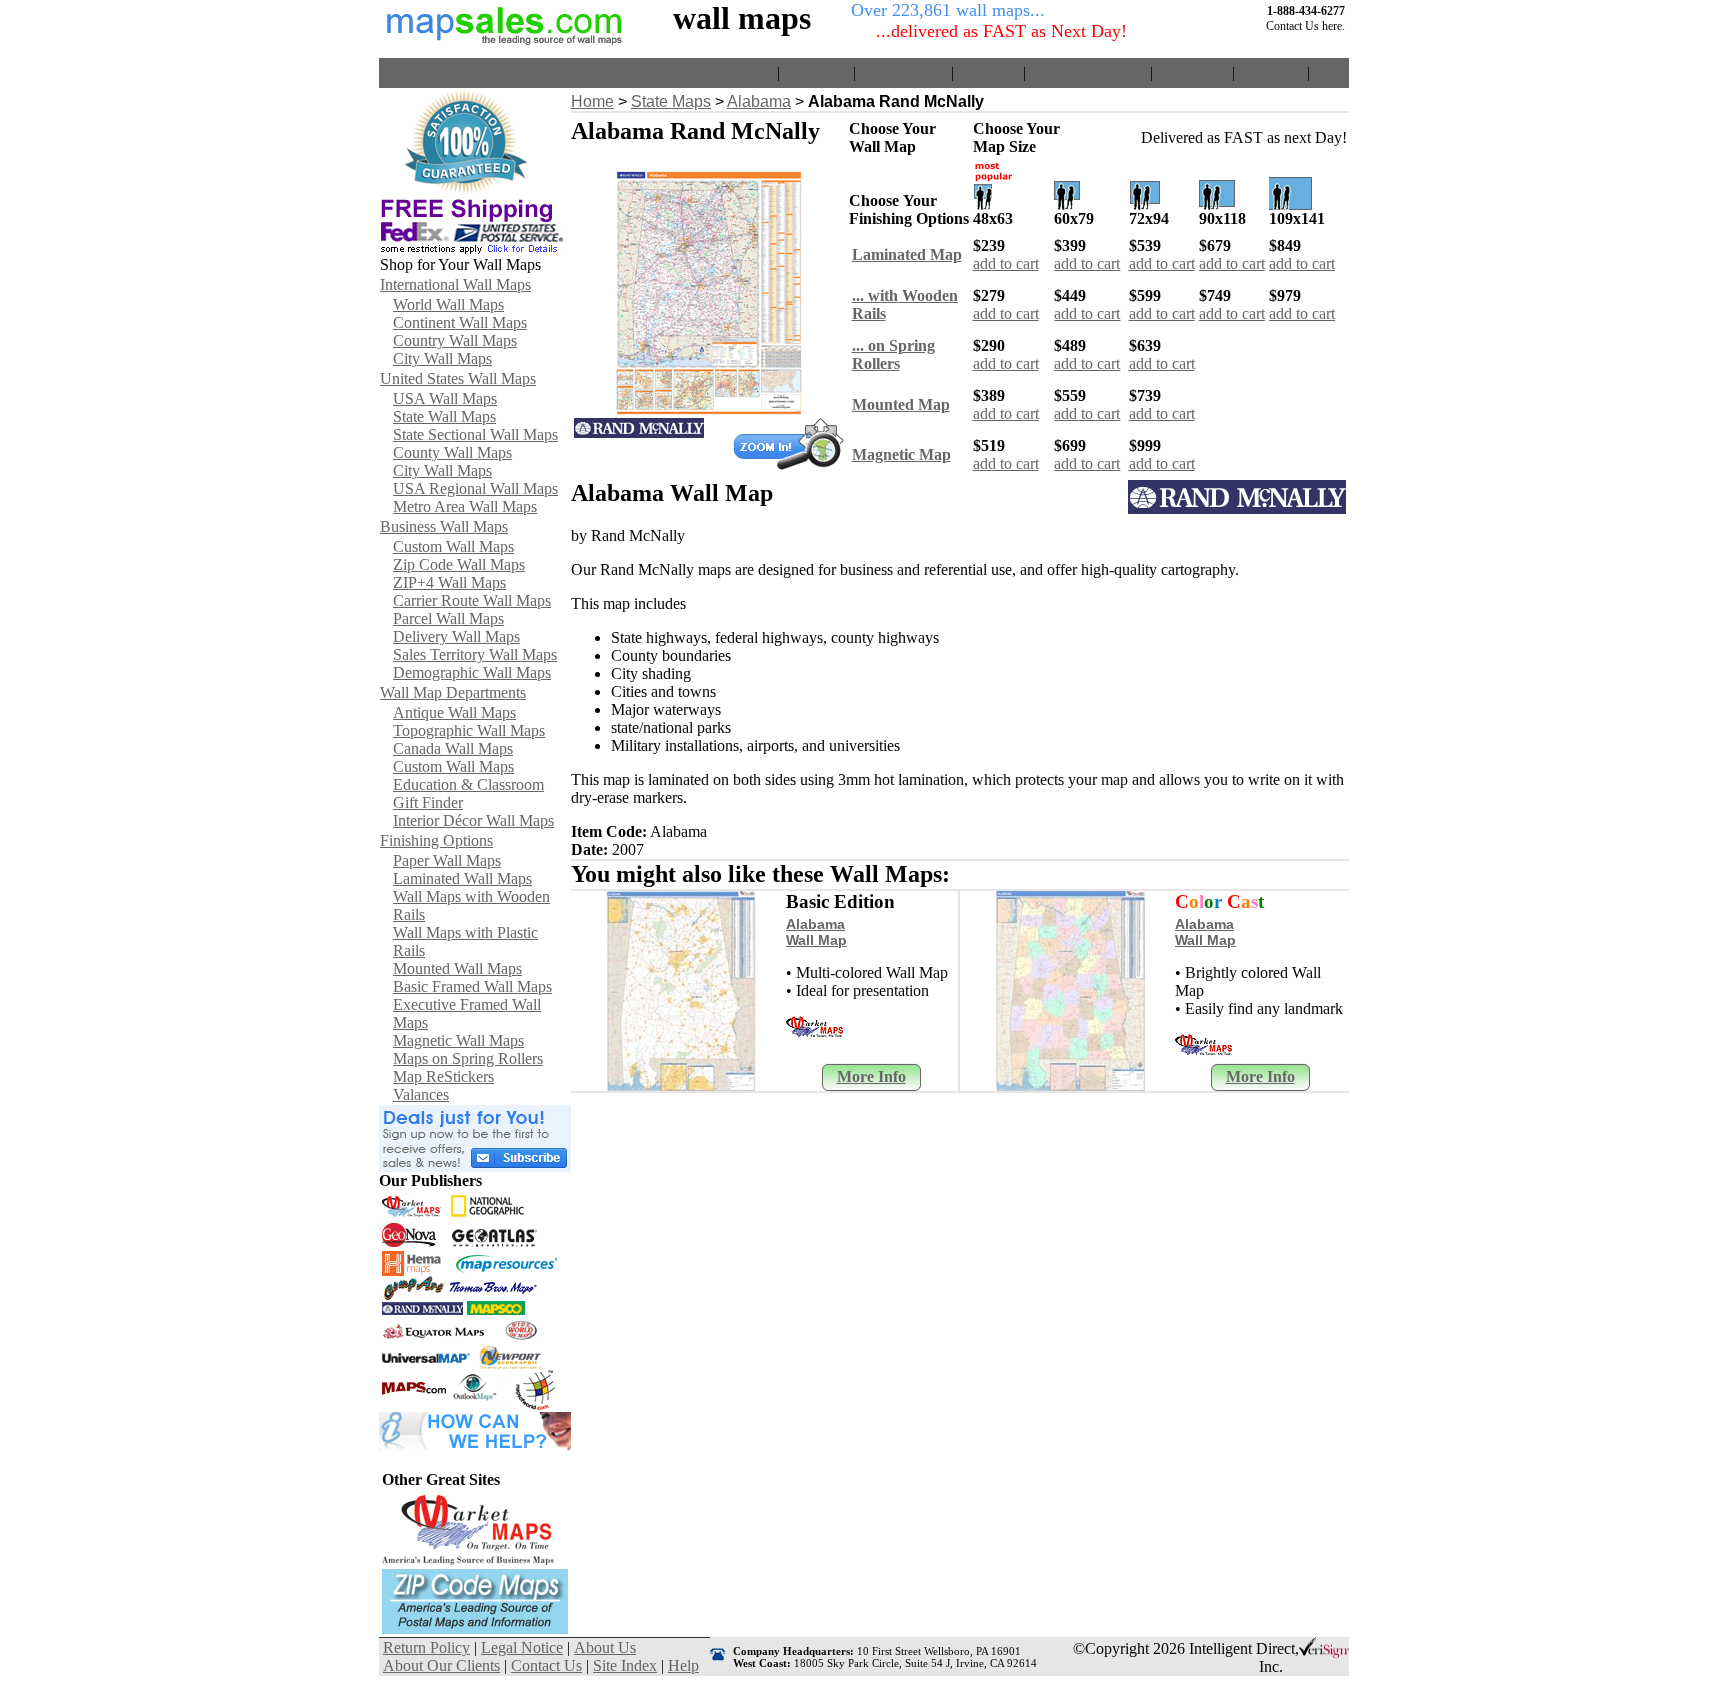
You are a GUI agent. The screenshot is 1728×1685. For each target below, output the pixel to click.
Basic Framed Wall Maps (472, 986)
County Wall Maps (452, 452)
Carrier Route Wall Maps (472, 600)
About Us (988, 72)
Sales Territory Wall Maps (475, 654)
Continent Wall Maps (460, 322)
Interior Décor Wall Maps (473, 820)
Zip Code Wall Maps (459, 564)
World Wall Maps (448, 304)
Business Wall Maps (444, 526)
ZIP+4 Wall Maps (449, 582)
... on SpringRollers (893, 354)
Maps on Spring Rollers (468, 1058)
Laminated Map (907, 254)
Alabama (759, 101)
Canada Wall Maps (453, 748)
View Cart (816, 72)
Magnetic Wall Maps (458, 1040)
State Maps (671, 101)
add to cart (1006, 263)
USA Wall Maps (445, 398)
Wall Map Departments (453, 692)
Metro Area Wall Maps (465, 506)
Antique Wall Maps (454, 712)
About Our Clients (1087, 72)
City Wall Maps (442, 358)
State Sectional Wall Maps (475, 434)
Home (753, 72)
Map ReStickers (443, 1076)
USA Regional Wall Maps (475, 488)
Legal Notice (522, 1647)
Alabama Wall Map (816, 932)
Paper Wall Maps (447, 860)
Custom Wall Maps (453, 546)
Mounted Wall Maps (457, 968)
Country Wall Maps (455, 340)
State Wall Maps (444, 416)
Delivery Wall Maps (456, 636)
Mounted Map (901, 404)
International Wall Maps (455, 284)
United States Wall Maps (458, 378)
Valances (421, 1094)
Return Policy (903, 72)
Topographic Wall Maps (469, 730)
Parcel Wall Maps (448, 618)
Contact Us (1192, 72)
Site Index (1271, 72)
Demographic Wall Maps (472, 672)
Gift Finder (428, 802)
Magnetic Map (901, 454)
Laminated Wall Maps (462, 878)
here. (1333, 26)
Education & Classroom (468, 784)
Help (1329, 72)
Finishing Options (436, 840)
